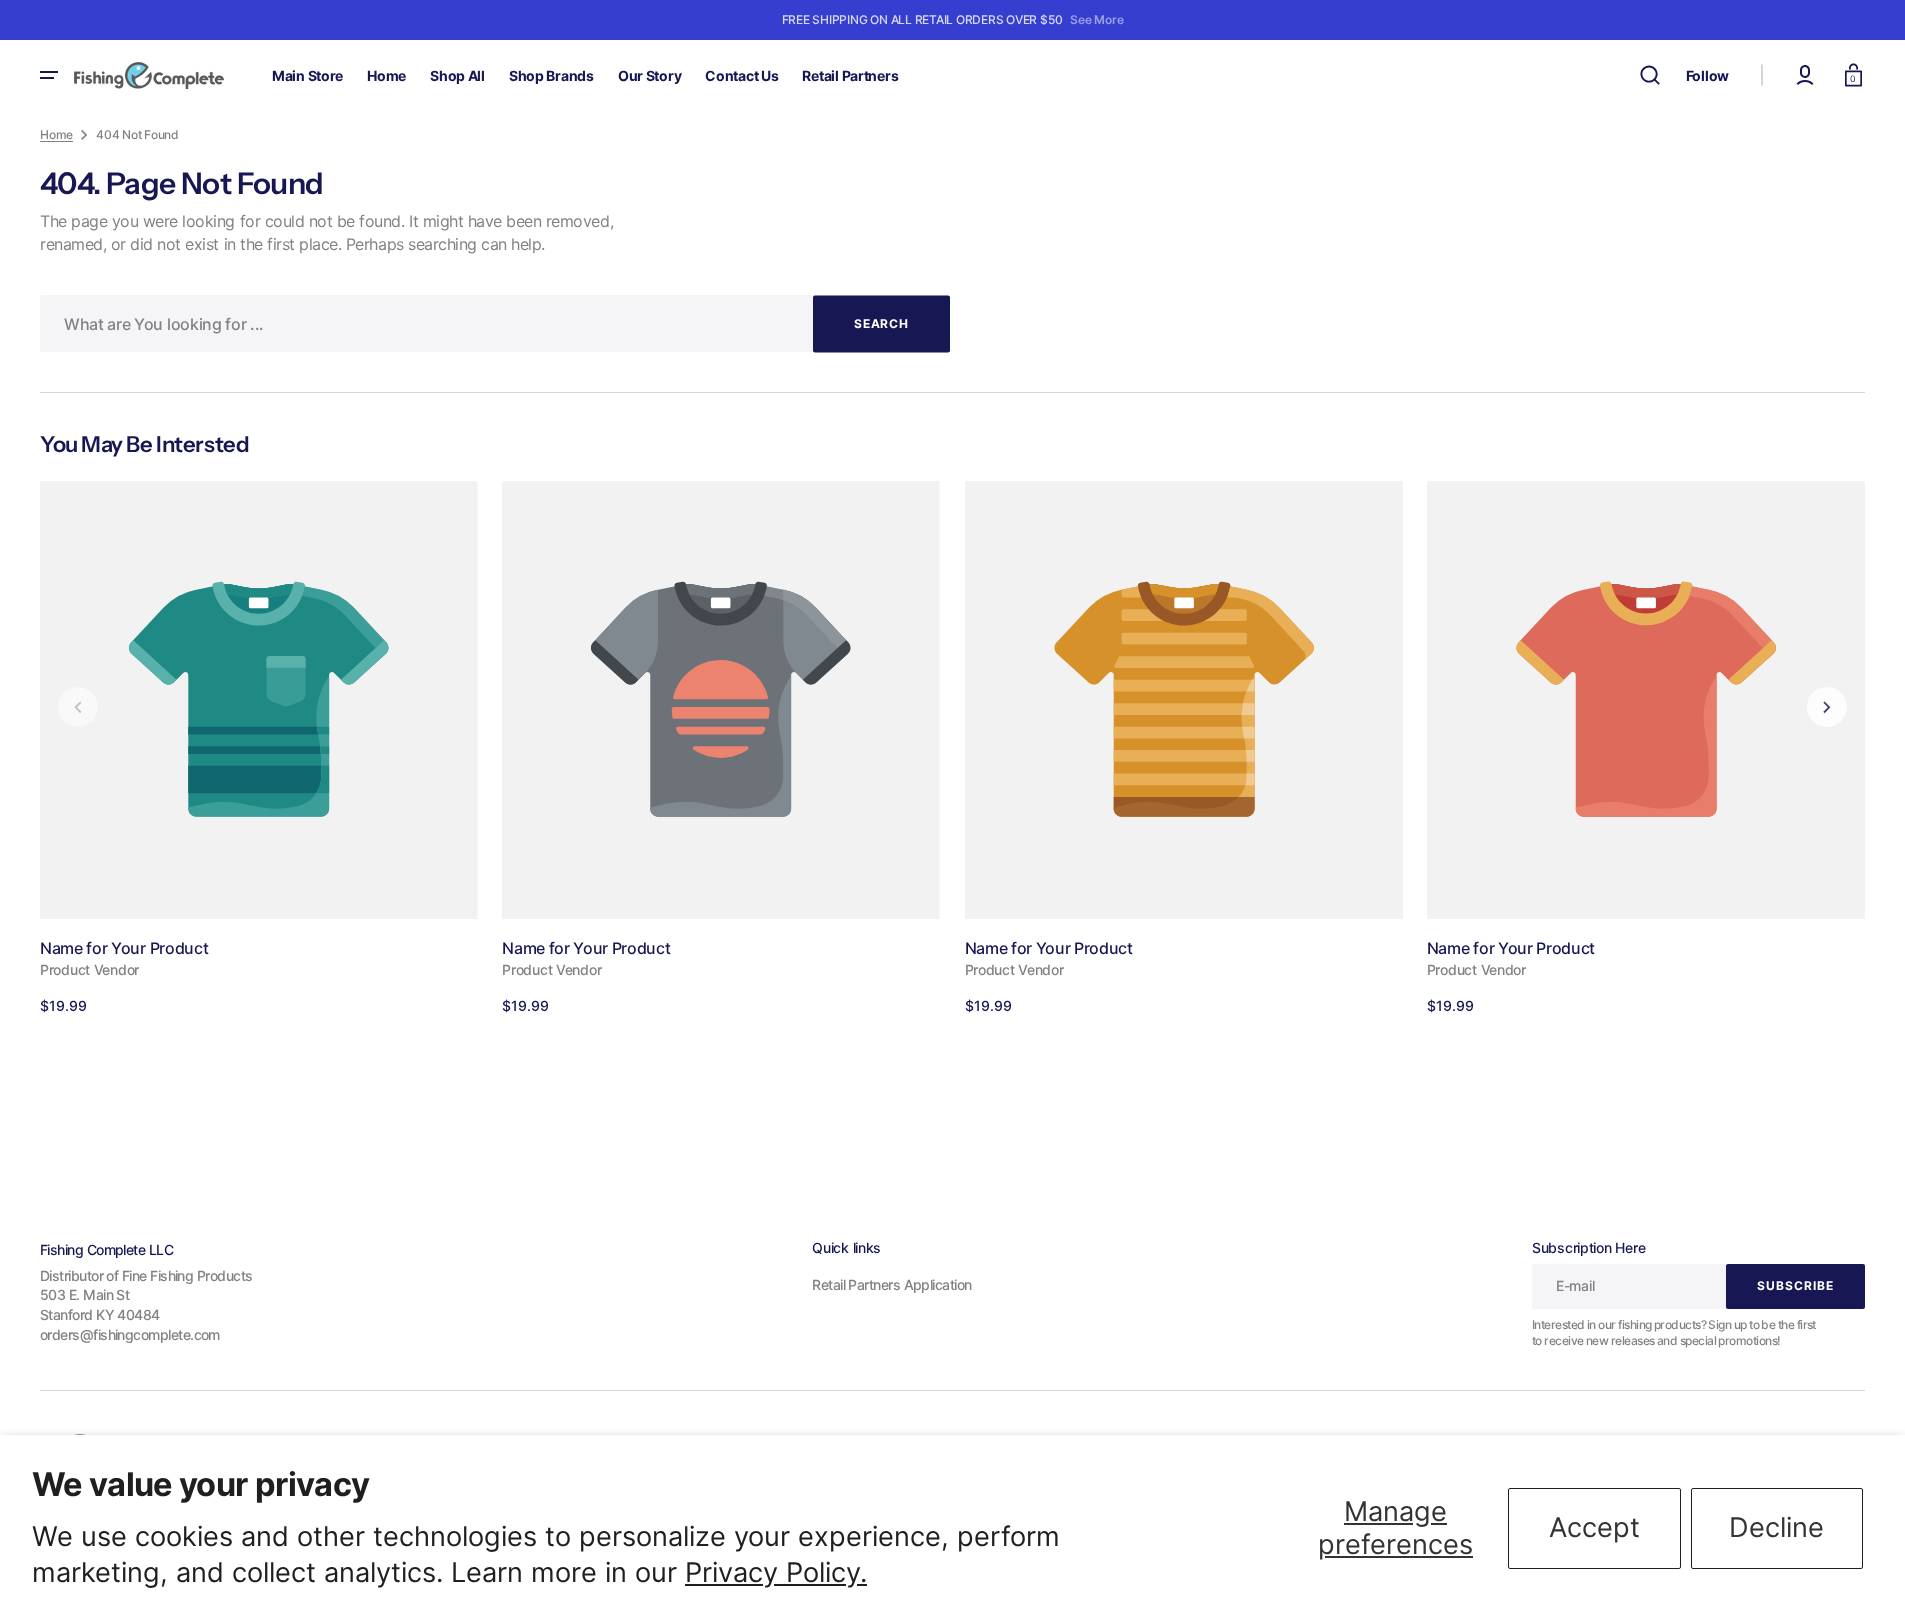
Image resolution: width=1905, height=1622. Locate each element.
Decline (1776, 1527)
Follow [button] (1707, 75)
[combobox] (495, 323)
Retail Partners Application (891, 1284)
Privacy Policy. (776, 1572)
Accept (1594, 1527)
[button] (1650, 75)
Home (56, 134)
